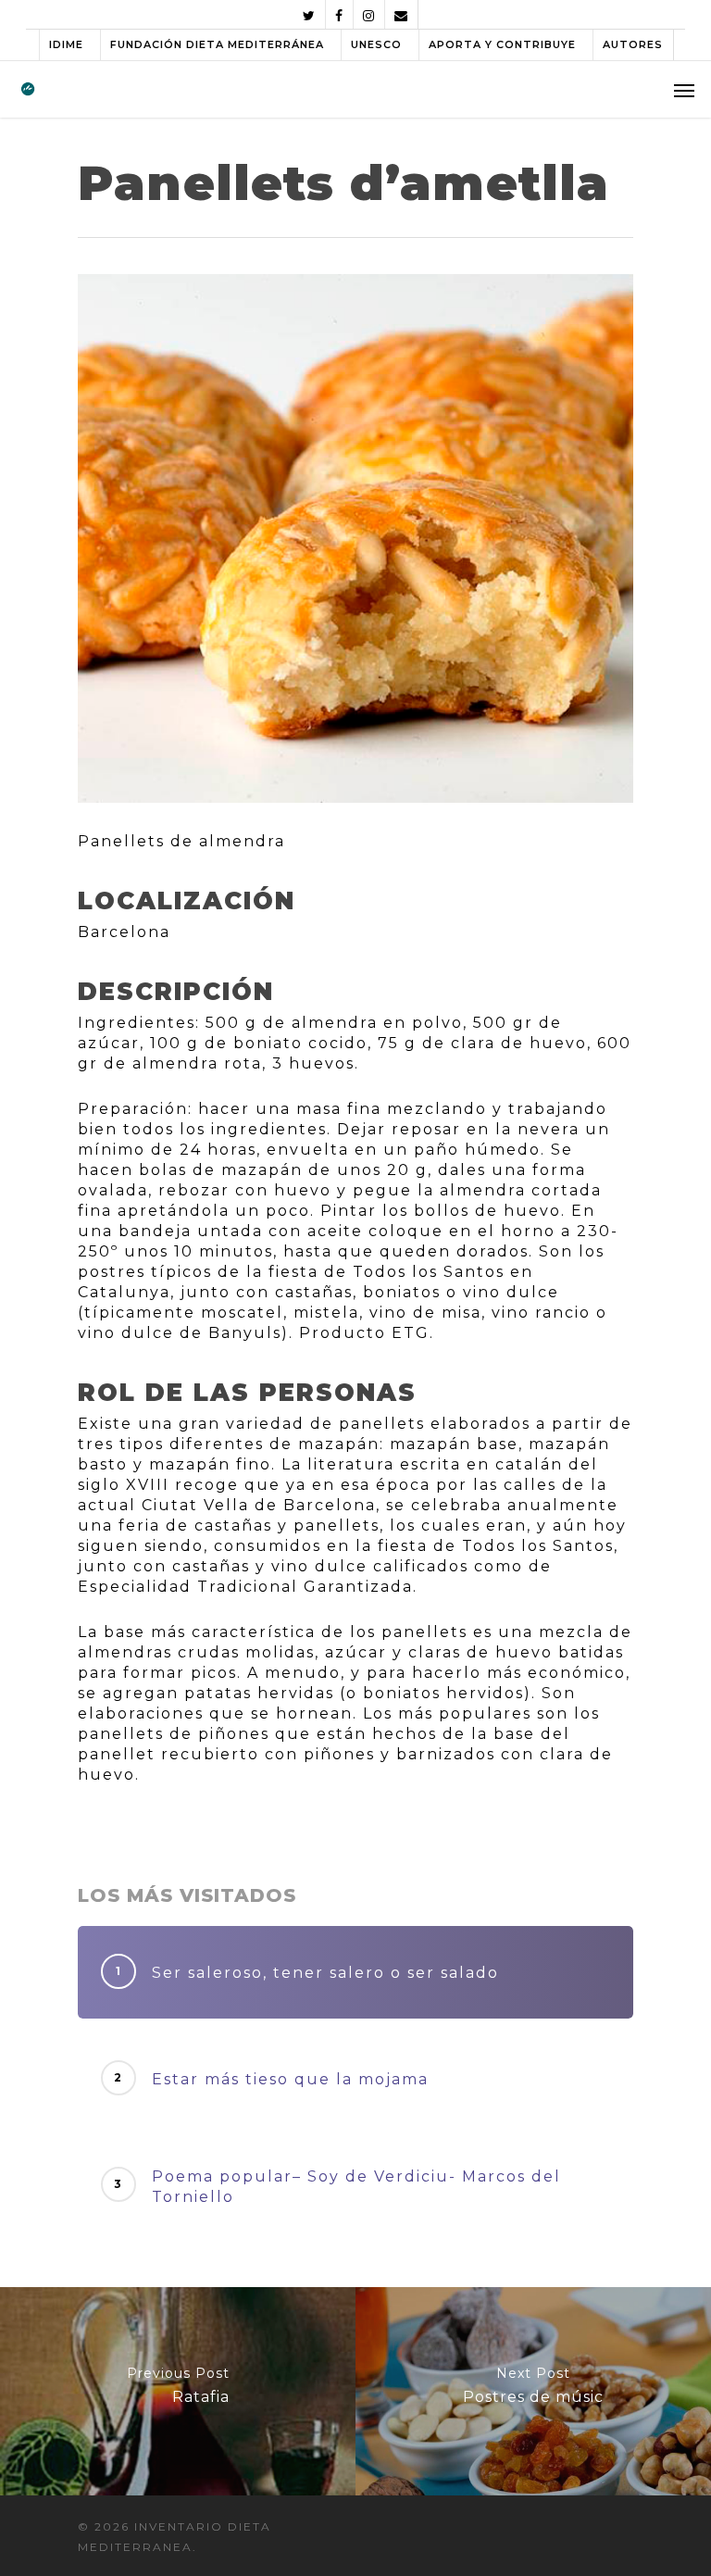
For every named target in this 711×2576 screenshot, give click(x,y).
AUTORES (633, 44)
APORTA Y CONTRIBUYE (502, 44)
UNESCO (376, 44)
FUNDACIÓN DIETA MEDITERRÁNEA (217, 44)
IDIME (66, 44)
